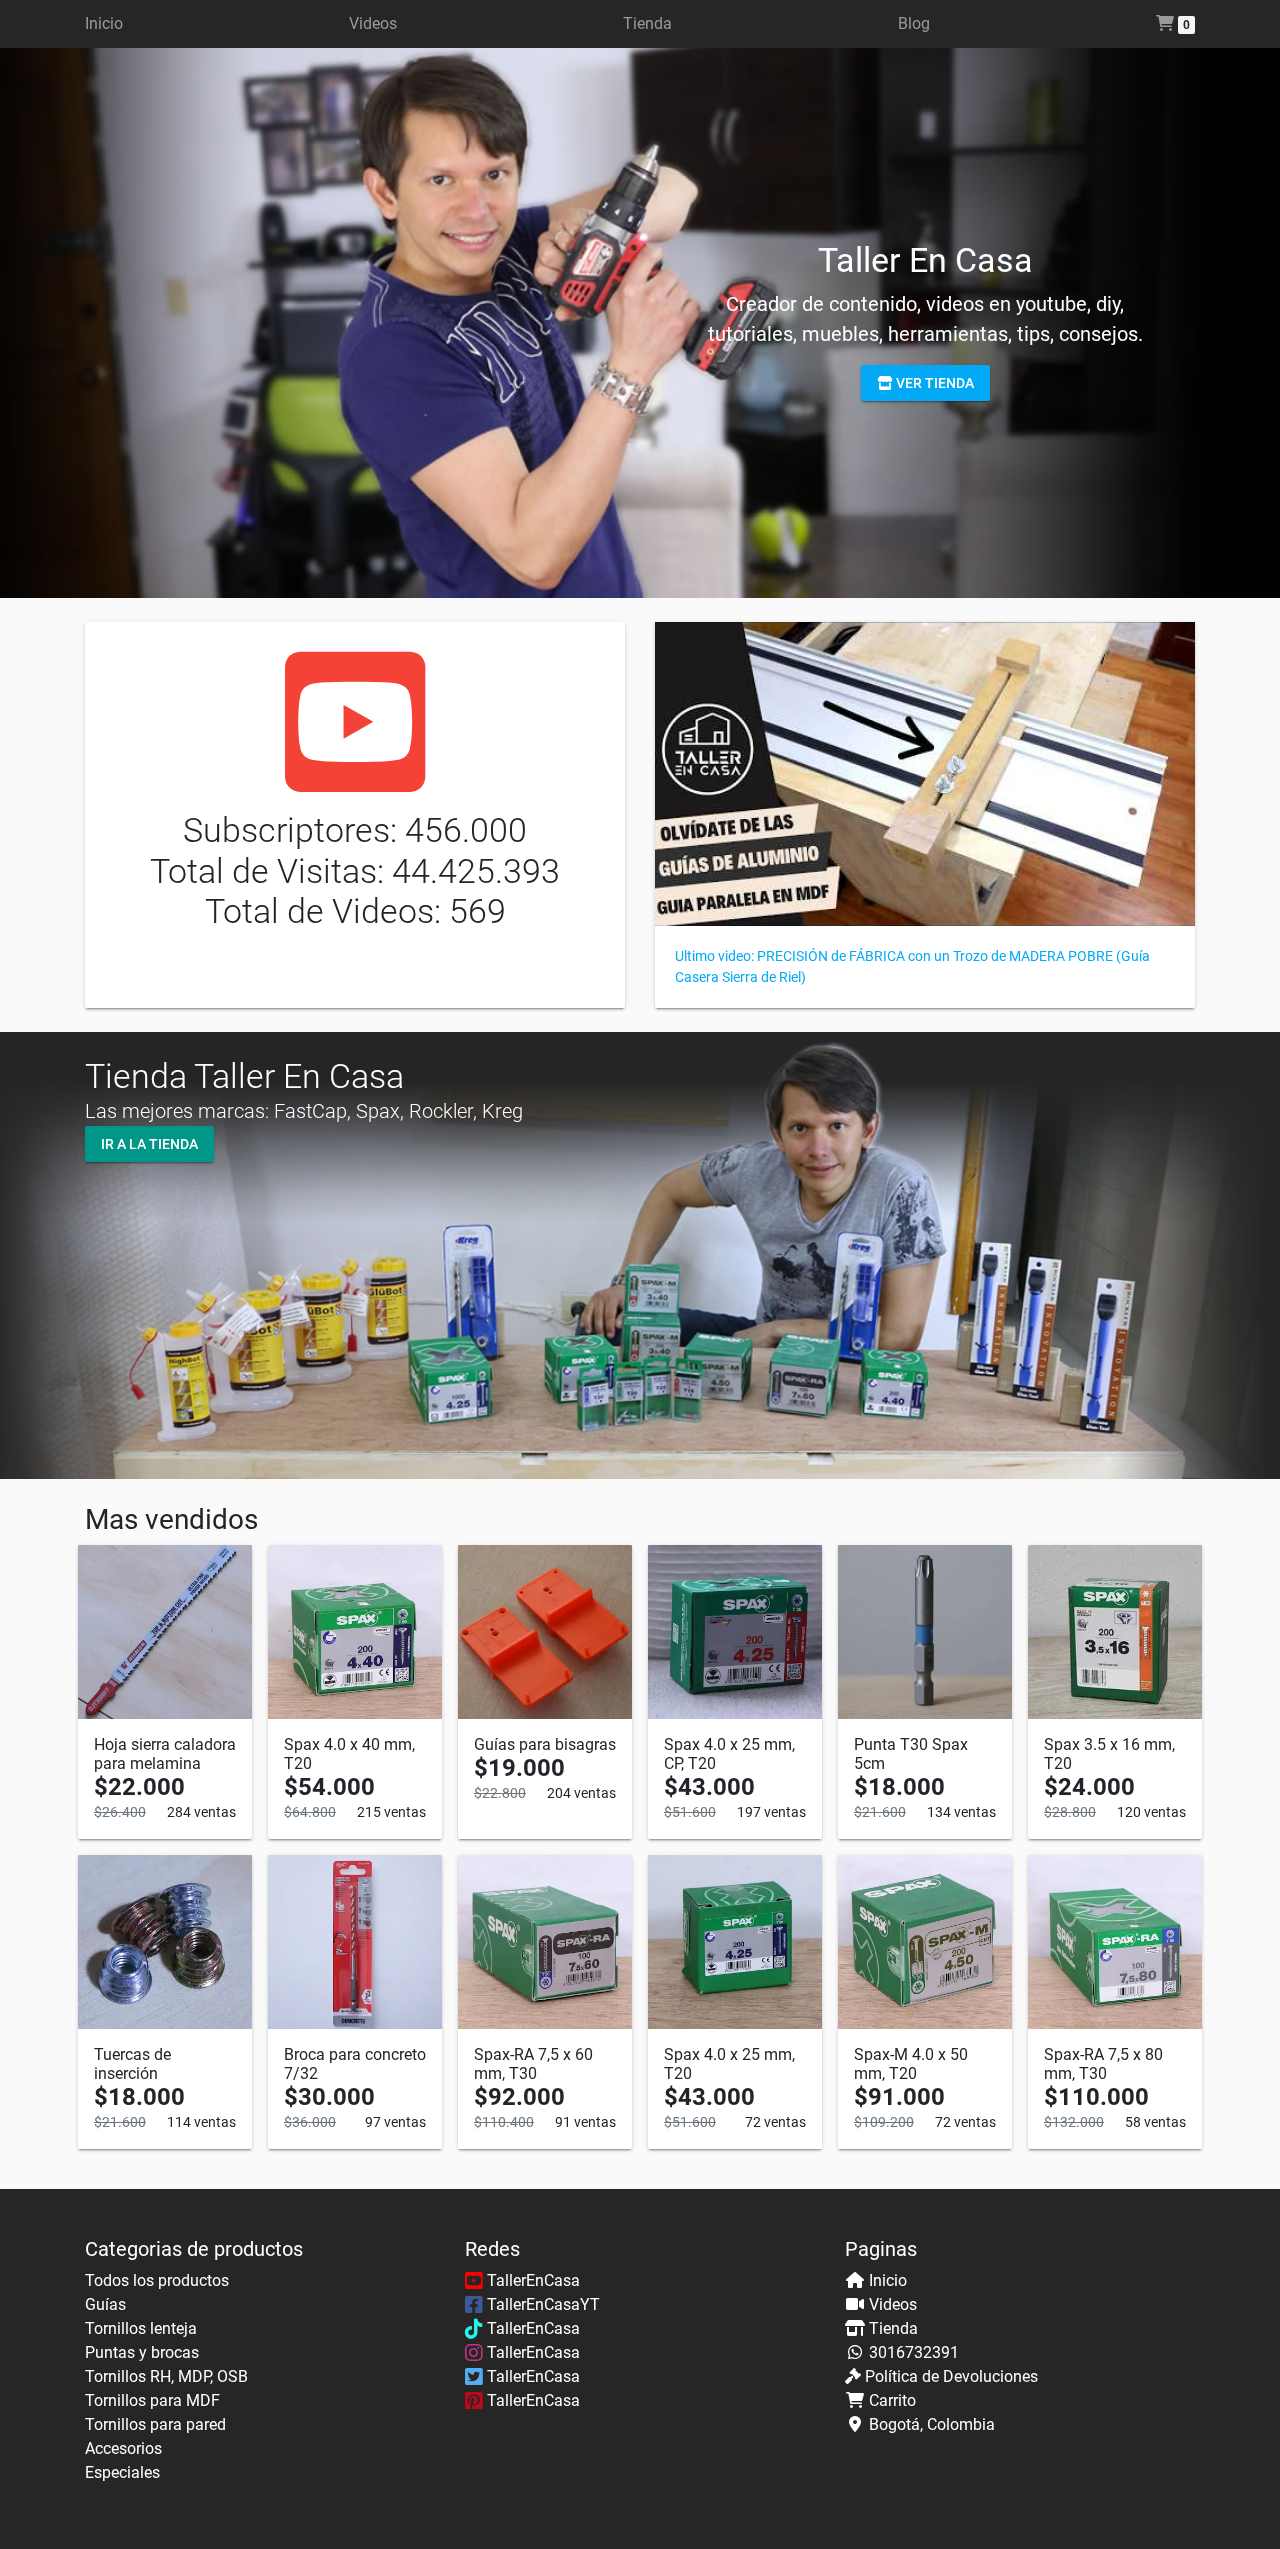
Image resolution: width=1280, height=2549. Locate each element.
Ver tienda (933, 382)
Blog (914, 23)
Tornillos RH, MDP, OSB (166, 2376)
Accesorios (123, 2448)
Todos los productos (157, 2280)
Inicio (104, 23)
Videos (373, 23)
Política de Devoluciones (951, 2376)
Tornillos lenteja (141, 2328)
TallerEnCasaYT (541, 2304)
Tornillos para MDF (152, 2400)
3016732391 (914, 2352)
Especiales (122, 2472)
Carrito (892, 2400)
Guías (105, 2304)
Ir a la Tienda (149, 1144)
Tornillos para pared (155, 2424)
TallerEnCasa (531, 2280)
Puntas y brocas (142, 2352)
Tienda (647, 23)
